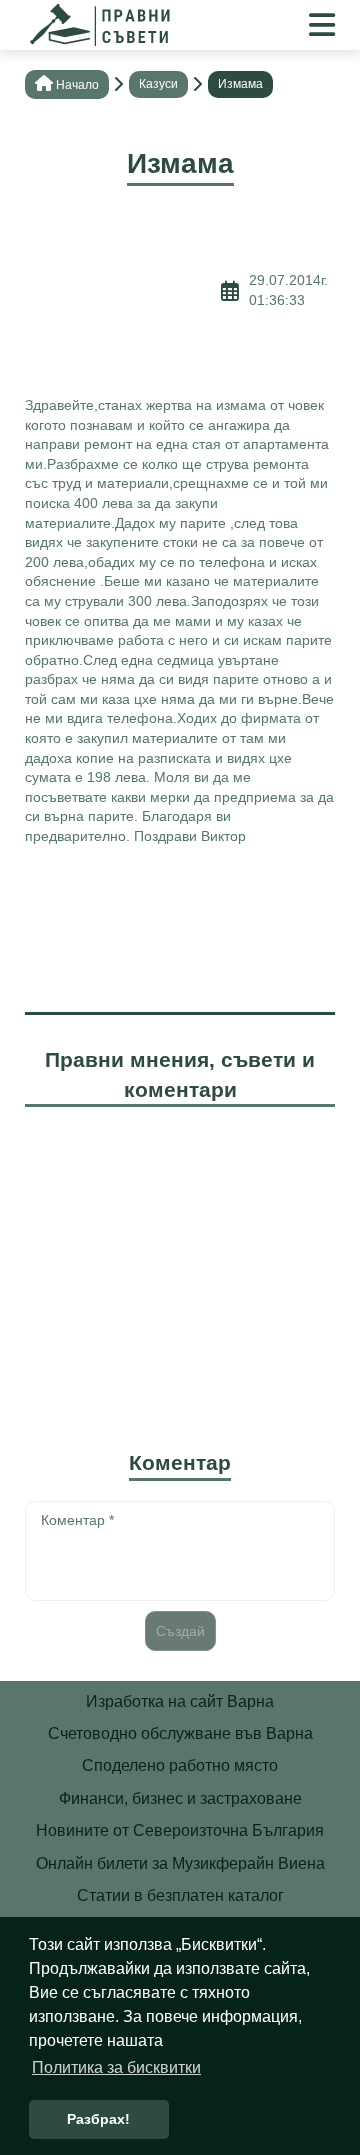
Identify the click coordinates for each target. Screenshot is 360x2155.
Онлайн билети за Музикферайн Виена (180, 1863)
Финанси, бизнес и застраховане (180, 1798)
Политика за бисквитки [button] (116, 2067)
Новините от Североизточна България (180, 1830)
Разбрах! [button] (98, 2119)
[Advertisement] (123, 291)
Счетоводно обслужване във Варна (180, 1733)
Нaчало (77, 85)
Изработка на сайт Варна (180, 1701)
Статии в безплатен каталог (180, 1895)
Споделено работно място (180, 1765)
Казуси (158, 84)
